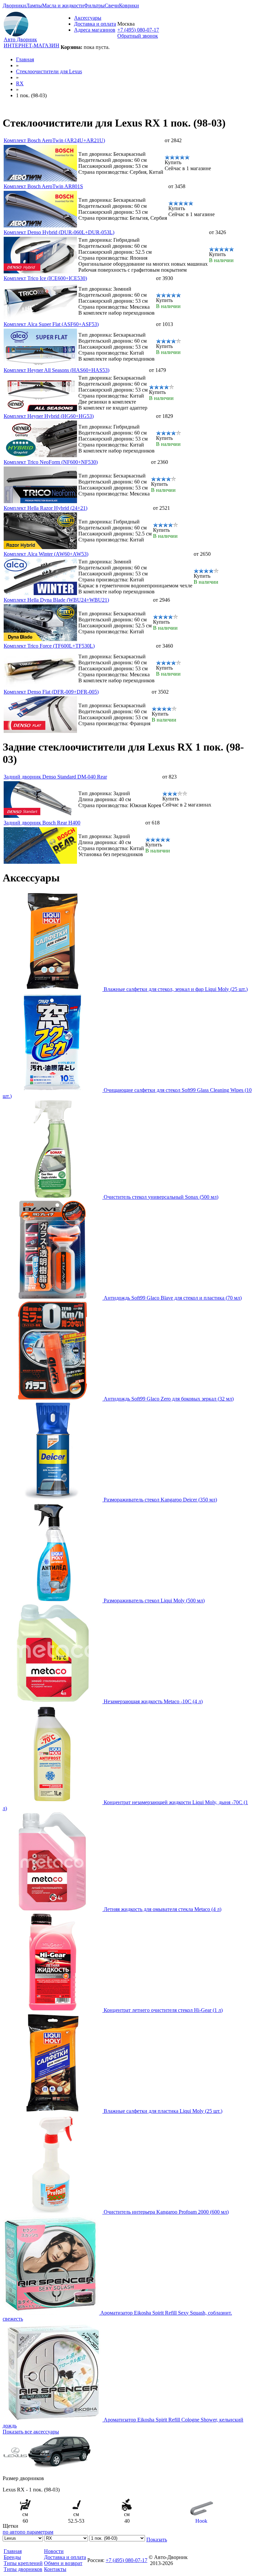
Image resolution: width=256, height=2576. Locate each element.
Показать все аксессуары (31, 2432)
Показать (157, 2540)
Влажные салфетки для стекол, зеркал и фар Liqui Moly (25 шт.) (176, 989)
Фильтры (94, 5)
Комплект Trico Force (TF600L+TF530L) (49, 646)
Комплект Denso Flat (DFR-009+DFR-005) (51, 692)
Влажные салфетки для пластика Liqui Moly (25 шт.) (163, 2111)
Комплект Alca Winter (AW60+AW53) (46, 554)
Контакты (55, 2569)
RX (20, 83)
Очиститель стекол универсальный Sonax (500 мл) (161, 1197)
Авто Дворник (20, 39)
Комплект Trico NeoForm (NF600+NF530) (51, 462)
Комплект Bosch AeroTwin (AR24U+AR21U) (54, 140)
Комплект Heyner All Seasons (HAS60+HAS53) (56, 370)
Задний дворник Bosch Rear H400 (42, 823)
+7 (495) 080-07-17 (138, 30)
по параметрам (36, 2532)
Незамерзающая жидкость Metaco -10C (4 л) (153, 1701)
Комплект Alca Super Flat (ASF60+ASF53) (51, 324)
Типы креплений (23, 2563)
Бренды (12, 2557)
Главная (25, 59)
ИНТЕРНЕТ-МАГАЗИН (31, 45)
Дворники (14, 5)
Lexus (49, 71)
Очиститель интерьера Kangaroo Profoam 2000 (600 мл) (166, 2212)
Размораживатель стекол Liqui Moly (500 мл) (154, 1601)
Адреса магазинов (95, 30)
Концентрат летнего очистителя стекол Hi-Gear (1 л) (163, 2010)
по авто (11, 2532)
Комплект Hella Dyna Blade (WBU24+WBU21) (56, 600)
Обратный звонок (138, 36)
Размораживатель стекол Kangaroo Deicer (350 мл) (160, 1500)
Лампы (34, 5)
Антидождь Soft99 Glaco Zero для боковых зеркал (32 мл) (169, 1399)
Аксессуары (88, 18)
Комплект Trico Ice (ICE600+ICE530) (45, 278)
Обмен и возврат (63, 2563)
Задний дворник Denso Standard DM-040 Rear (55, 777)
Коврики (129, 5)
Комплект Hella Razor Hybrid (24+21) (45, 508)
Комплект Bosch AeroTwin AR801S (43, 186)
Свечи (112, 5)
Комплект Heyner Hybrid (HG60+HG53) (49, 416)
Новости (54, 2551)
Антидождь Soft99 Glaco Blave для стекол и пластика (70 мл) (173, 1298)
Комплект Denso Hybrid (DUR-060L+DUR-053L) (59, 232)
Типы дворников (23, 2569)
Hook (201, 2521)
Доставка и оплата (95, 24)
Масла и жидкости (63, 5)
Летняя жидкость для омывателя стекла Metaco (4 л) (162, 1909)
